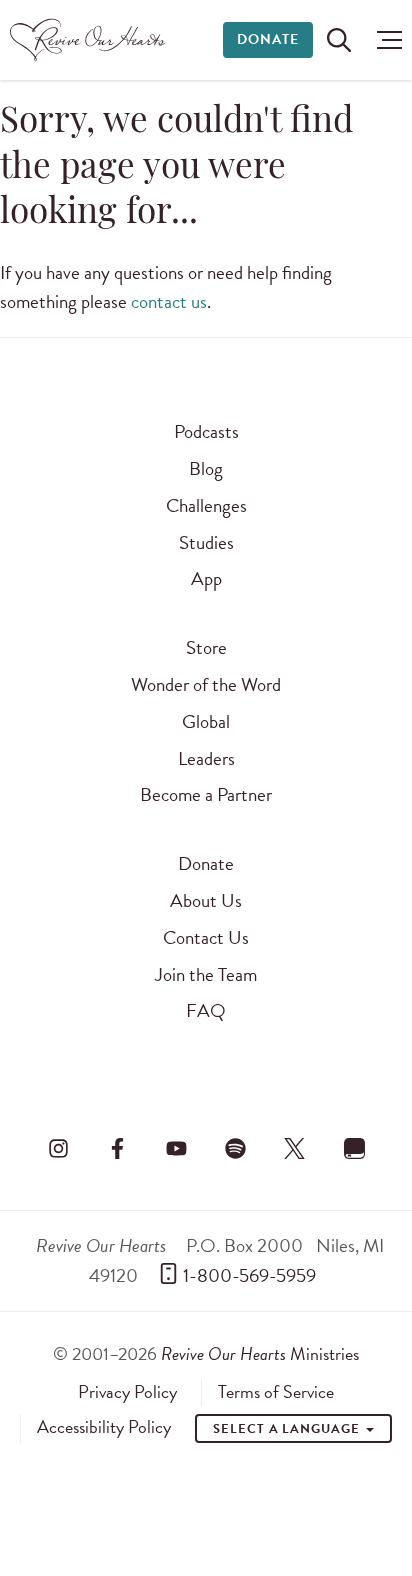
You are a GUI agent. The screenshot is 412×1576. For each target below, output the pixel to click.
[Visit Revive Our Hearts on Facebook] (117, 1148)
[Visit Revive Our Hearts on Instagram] (58, 1148)
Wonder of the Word (206, 684)
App (206, 578)
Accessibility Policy (104, 1427)
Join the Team (206, 974)
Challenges (206, 505)
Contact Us (206, 937)
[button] (384, 40)
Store (206, 647)
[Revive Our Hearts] (90, 40)
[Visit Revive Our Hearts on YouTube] (176, 1148)
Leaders (206, 758)
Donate (268, 39)
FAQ (206, 1010)
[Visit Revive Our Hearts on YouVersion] (354, 1148)
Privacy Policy (127, 1392)
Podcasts (206, 431)
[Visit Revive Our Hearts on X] (295, 1148)
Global (206, 721)
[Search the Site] (339, 40)
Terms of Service (276, 1392)
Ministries (260, 1353)
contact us (169, 301)
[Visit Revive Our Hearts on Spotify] (236, 1148)
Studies (206, 542)
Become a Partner (206, 794)
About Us (206, 900)
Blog (206, 468)
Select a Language (288, 1429)
